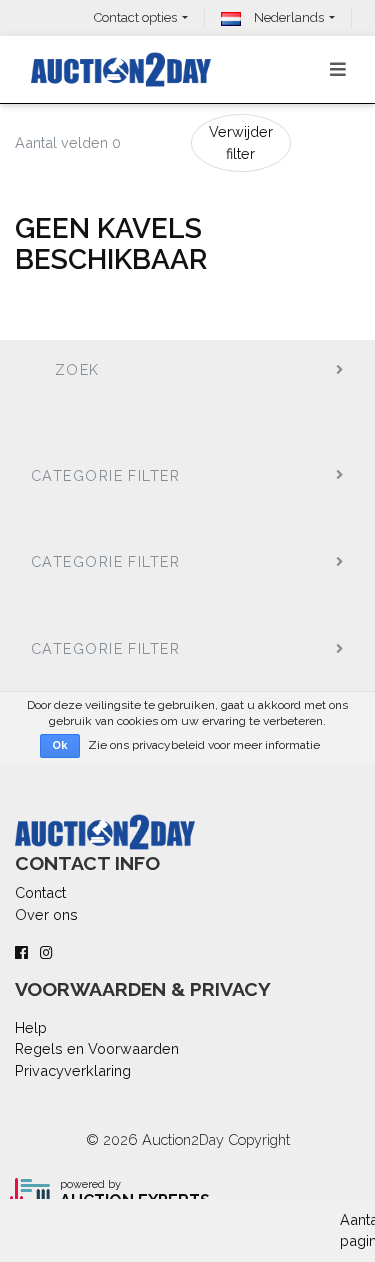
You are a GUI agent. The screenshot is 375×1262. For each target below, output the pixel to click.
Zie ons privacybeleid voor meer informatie (204, 745)
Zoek (77, 369)
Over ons (46, 914)
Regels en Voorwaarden (97, 1048)
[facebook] (21, 952)
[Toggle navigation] (338, 69)
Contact (40, 892)
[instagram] (46, 952)
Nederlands (287, 17)
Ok (60, 745)
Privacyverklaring (73, 1070)
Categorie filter (105, 475)
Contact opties (135, 17)
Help (31, 1027)
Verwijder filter (241, 142)
